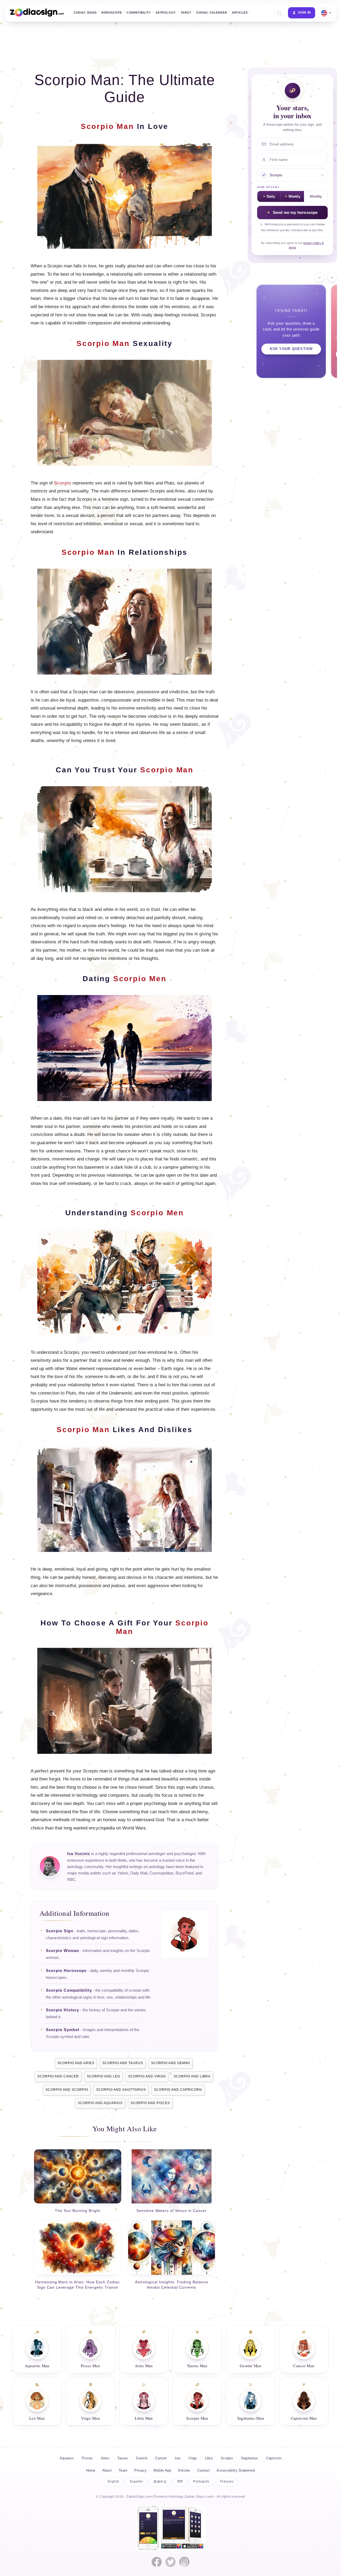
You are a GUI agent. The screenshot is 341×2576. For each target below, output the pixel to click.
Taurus (123, 2458)
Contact (204, 2470)
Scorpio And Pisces (150, 2103)
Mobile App (162, 2470)
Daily (271, 197)
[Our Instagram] (184, 2562)
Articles (240, 13)
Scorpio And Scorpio (67, 2090)
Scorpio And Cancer (58, 2076)
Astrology (166, 13)
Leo (178, 2458)
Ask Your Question (291, 349)
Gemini (142, 2458)
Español (136, 2481)
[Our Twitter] (170, 2562)
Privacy (140, 2470)
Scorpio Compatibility (69, 1990)
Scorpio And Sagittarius (121, 2090)
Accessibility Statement (236, 2470)
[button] (279, 13)
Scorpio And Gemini (170, 2063)
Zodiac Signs (85, 13)
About (107, 2470)
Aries (105, 2458)
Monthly (316, 197)
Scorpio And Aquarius (100, 2103)
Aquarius (67, 2458)
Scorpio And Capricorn (178, 2090)
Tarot (186, 13)
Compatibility (139, 13)
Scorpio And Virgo (147, 2076)
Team (123, 2470)
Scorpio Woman (62, 1951)
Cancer (161, 2458)
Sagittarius (249, 2458)
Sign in (304, 13)
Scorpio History (62, 2010)
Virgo (192, 2458)
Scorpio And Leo (103, 2076)
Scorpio (63, 483)
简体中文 (160, 2482)
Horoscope (111, 13)
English (113, 2481)
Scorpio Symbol (63, 2030)
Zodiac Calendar (212, 13)
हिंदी (180, 2481)
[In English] (324, 13)
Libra (209, 2458)
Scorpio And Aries (76, 2063)
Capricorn (274, 2458)
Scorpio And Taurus (123, 2063)
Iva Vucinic (79, 1854)
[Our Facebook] (157, 2562)
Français (227, 2481)
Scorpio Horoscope (66, 1971)
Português (201, 2481)
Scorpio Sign (60, 1931)
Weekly (294, 197)
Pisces (87, 2458)
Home (91, 2470)
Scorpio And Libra (192, 2076)
